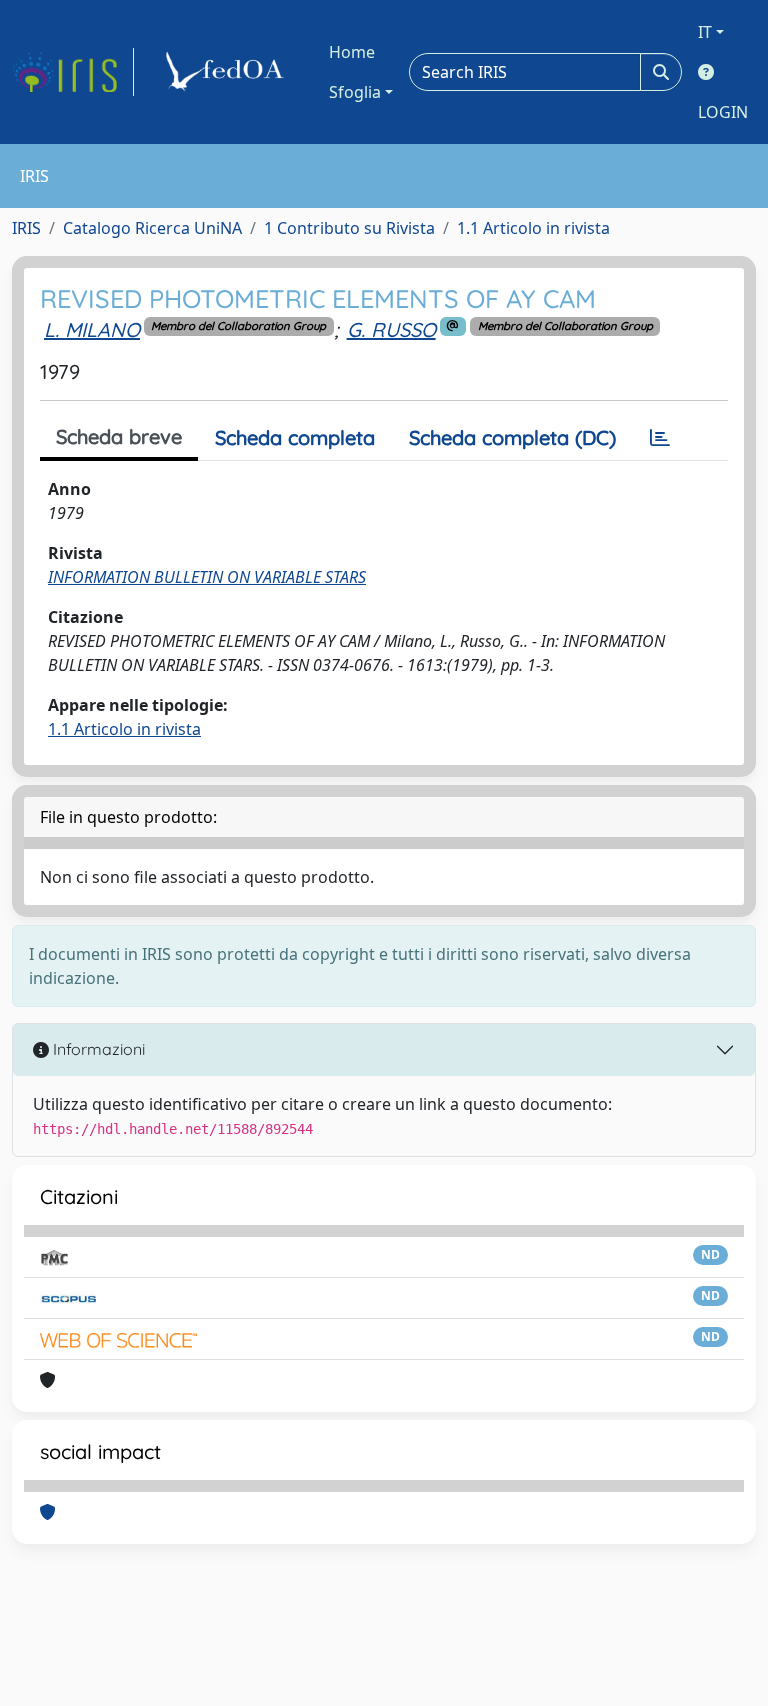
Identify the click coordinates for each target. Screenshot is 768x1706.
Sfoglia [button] (355, 92)
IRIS (26, 228)
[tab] (660, 438)
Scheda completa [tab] (295, 437)
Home (352, 52)
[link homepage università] (228, 72)
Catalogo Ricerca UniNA (152, 228)
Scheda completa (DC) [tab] (512, 437)
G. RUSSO (391, 329)
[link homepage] (73, 72)
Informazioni (97, 1049)
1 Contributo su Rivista (349, 228)
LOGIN (723, 112)
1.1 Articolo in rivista (533, 228)
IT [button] (705, 32)
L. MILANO (92, 329)
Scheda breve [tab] (119, 436)
